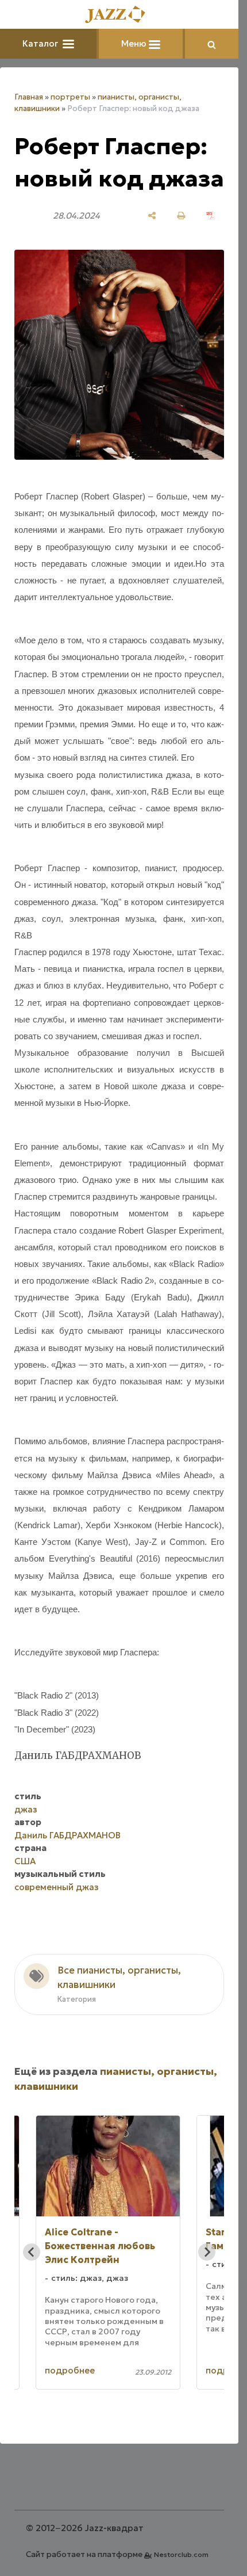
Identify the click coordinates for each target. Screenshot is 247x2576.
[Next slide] (207, 2252)
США (25, 1861)
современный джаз (57, 1887)
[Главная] (119, 15)
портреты (70, 97)
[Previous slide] (32, 2252)
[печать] (181, 215)
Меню (135, 43)
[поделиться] (152, 215)
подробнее (70, 2370)
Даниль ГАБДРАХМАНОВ (67, 1835)
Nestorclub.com (181, 2554)
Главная (29, 97)
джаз (26, 1809)
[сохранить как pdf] (211, 215)
